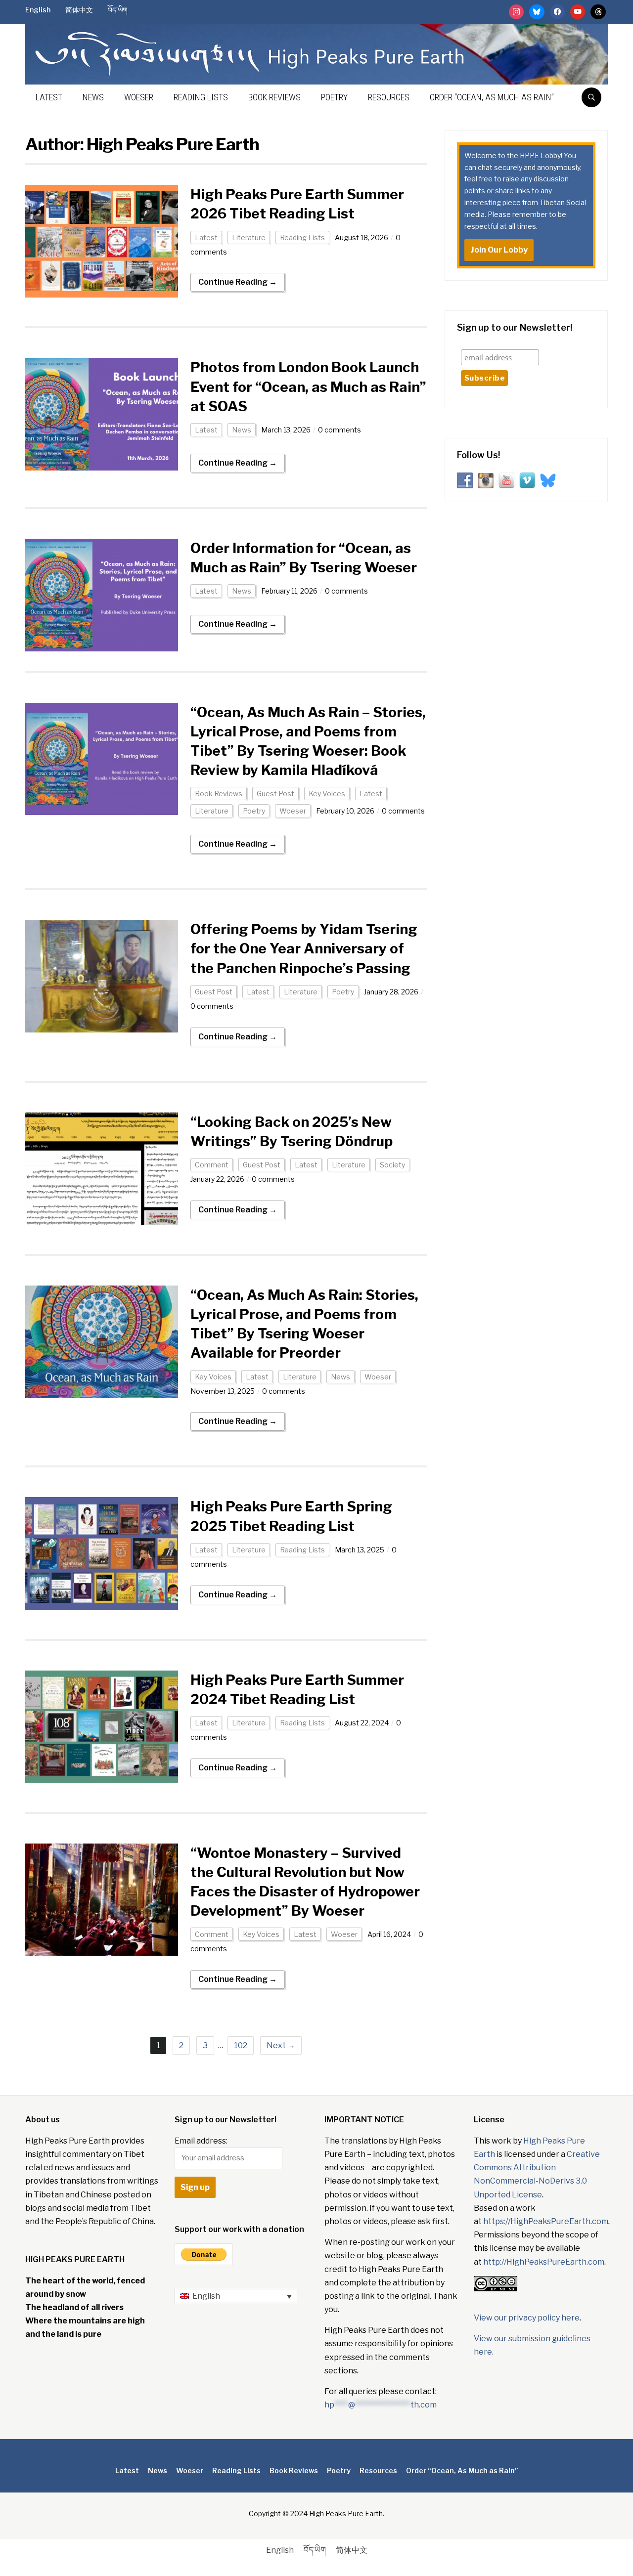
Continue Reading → (238, 282)
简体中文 (79, 10)
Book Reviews (274, 97)
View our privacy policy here (527, 2318)
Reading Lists (201, 97)
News (93, 97)
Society (392, 1165)
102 (241, 2045)
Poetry (334, 97)
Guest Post (275, 794)
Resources (389, 97)
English (38, 10)
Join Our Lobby (499, 250)
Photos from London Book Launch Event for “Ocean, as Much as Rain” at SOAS (308, 386)
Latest (49, 97)
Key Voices (327, 794)
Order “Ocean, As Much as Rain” (492, 97)
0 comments (339, 430)
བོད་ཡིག (118, 10)
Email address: (201, 2141)
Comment (212, 1165)
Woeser (139, 97)
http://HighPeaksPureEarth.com (544, 2262)
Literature (249, 237)
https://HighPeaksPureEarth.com (546, 2221)
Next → (281, 2045)
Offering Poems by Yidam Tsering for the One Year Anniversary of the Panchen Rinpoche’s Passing (304, 948)
